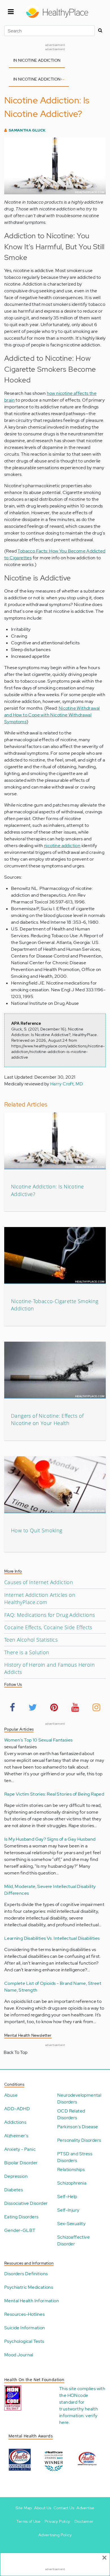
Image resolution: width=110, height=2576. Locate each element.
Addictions (15, 2122)
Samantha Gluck (27, 130)
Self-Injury (68, 2210)
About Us (43, 2508)
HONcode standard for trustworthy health (79, 2402)
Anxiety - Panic (20, 2149)
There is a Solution (27, 1652)
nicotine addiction (62, 846)
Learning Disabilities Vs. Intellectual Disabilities (52, 1938)
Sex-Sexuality (71, 2224)
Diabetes (14, 2190)
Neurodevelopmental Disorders (79, 2099)
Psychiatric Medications (29, 2287)
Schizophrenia (72, 2183)
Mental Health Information (32, 2301)
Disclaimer (84, 2521)
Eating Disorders (21, 2217)
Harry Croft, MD (67, 1084)
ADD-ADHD (17, 2109)
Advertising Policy (55, 2535)
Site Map (24, 2508)
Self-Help (67, 2197)
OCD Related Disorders (71, 2114)
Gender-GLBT (20, 2230)
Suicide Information (25, 2328)
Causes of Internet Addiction (39, 1582)
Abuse (11, 2095)
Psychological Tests (24, 2341)
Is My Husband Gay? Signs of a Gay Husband (50, 1839)
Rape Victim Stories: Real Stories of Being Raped (54, 1794)
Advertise (85, 2508)
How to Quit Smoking (37, 1530)
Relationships (71, 2169)
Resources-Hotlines (24, 2314)
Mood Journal (19, 2355)
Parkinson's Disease (78, 2127)
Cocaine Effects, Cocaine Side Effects (48, 1627)
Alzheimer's (16, 2136)
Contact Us (64, 2508)
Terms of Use (28, 2521)
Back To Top (16, 2052)
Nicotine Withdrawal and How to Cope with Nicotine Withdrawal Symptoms (52, 715)
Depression (16, 2176)
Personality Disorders (79, 2140)
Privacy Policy (57, 2521)
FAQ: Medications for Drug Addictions (49, 1615)
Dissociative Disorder (26, 2203)
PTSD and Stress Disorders (75, 2157)
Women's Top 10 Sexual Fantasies (38, 1740)
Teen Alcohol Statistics (31, 1640)
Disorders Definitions (26, 2274)
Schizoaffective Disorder (73, 2240)
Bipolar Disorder (21, 2163)
